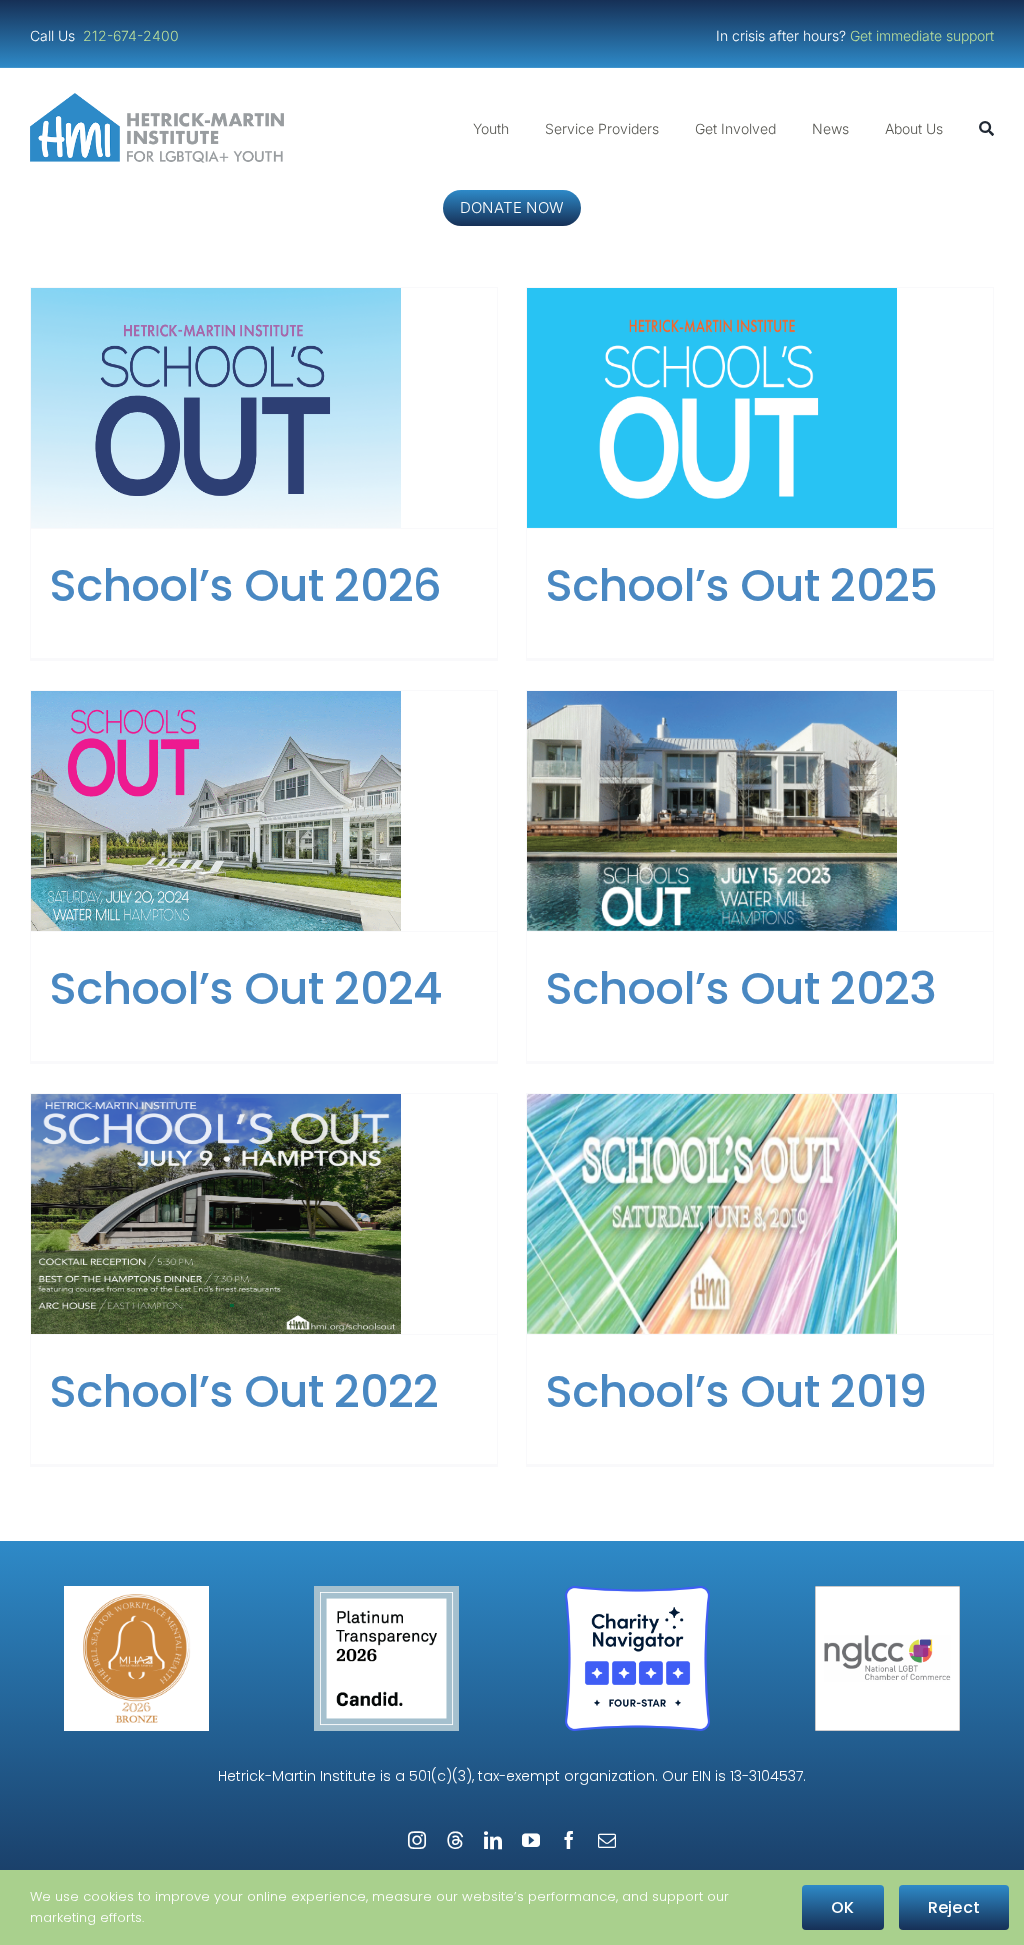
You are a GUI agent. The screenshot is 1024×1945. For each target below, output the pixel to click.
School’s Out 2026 (245, 585)
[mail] (607, 1840)
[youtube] (531, 1840)
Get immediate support (922, 35)
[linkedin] (493, 1840)
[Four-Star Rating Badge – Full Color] (637, 1593)
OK (842, 1907)
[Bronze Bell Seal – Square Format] (136, 1593)
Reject (954, 1907)
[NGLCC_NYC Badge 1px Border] (887, 1593)
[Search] (986, 129)
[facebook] (569, 1840)
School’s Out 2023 (741, 988)
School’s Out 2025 (741, 585)
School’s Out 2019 (736, 1391)
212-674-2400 (133, 35)
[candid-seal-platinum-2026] (386, 1593)
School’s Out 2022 (244, 1391)
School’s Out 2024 (246, 988)
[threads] (455, 1840)
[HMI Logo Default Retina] (161, 100)
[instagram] (417, 1840)
